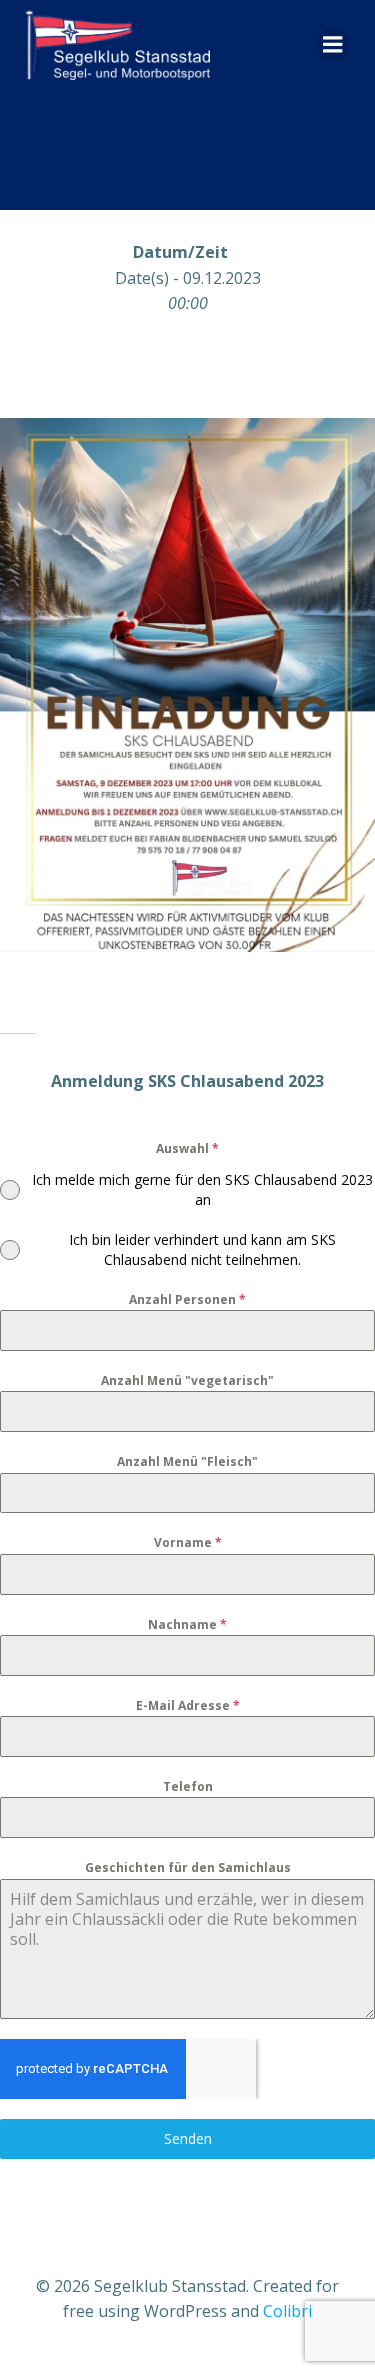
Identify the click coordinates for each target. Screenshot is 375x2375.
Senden (188, 2138)
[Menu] (333, 45)
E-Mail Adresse (188, 1705)
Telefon (188, 1786)
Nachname (187, 1624)
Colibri (287, 2311)
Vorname (188, 1542)
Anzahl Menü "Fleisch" (187, 1461)
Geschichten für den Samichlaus (188, 1867)
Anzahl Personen (187, 1299)
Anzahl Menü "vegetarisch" (187, 1380)
